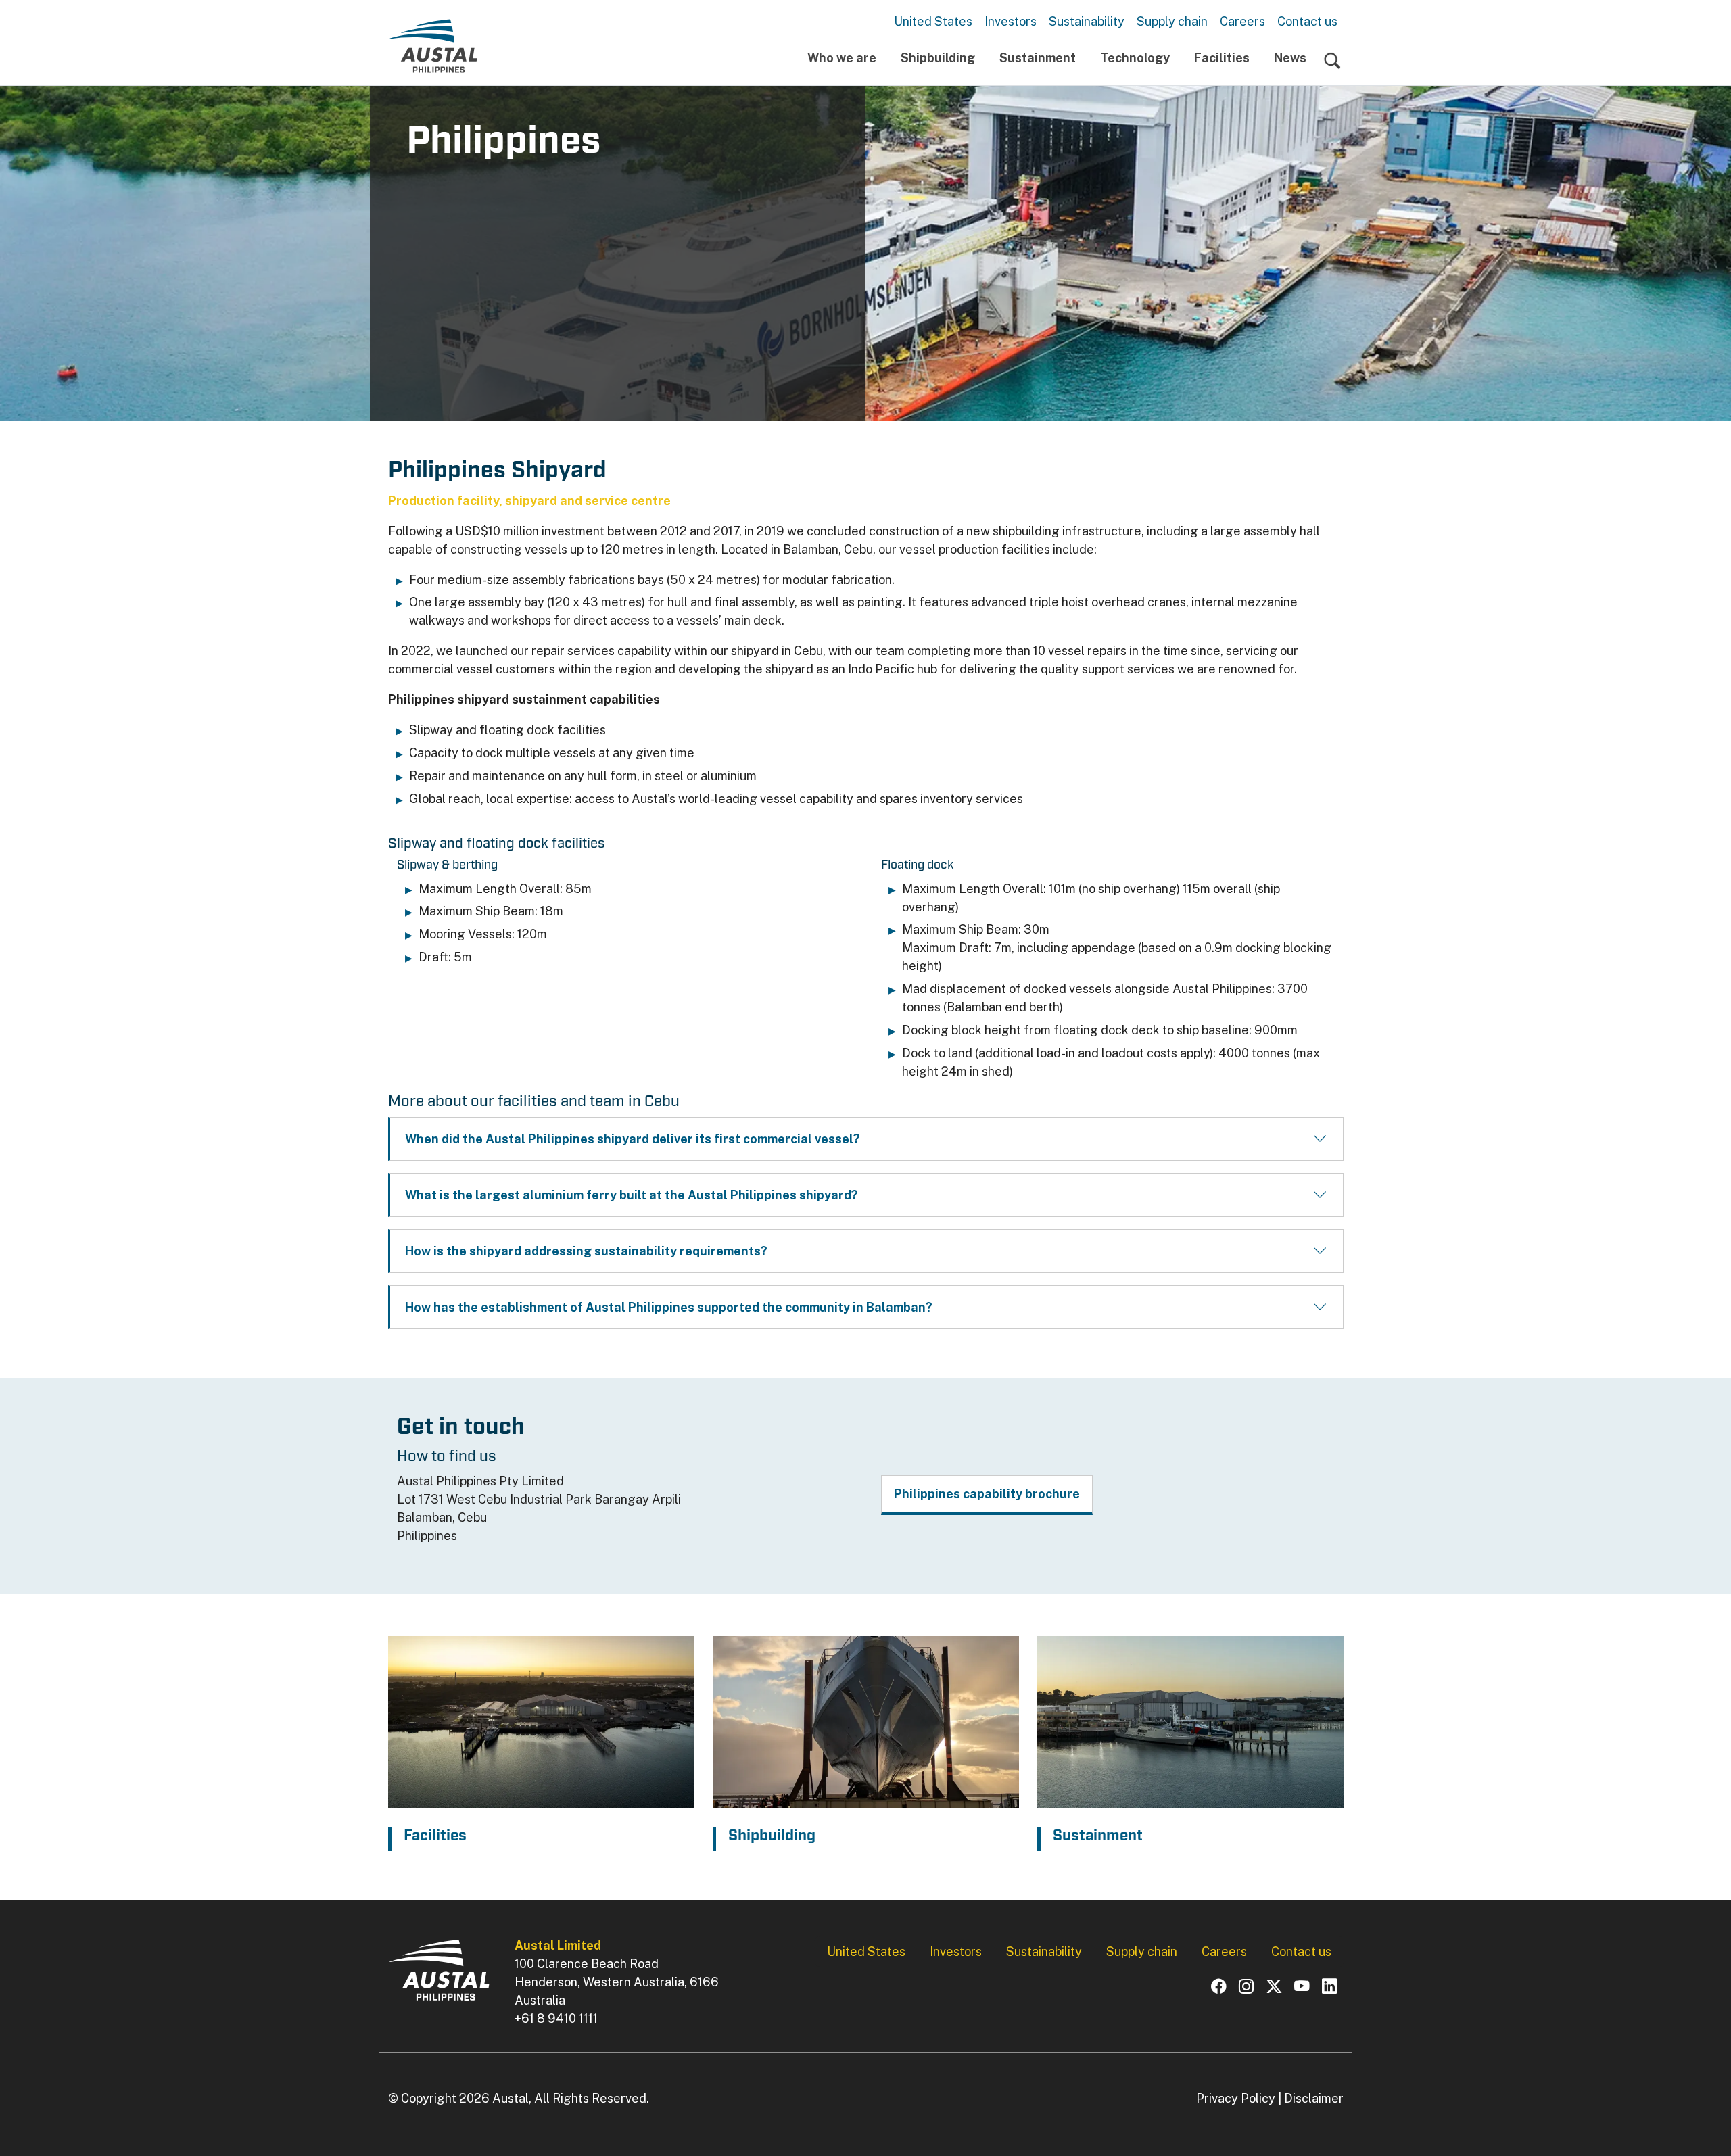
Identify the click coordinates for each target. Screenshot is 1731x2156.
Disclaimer (1314, 2098)
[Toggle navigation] (1332, 61)
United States (933, 21)
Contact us (1307, 21)
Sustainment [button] (1038, 58)
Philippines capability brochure (987, 1494)
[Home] (433, 46)
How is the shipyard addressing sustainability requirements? (586, 1251)
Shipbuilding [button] (938, 58)
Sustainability (1087, 21)
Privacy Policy (1236, 2098)
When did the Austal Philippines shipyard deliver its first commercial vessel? (633, 1139)
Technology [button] (1135, 58)
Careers (1242, 21)
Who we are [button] (842, 58)
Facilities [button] (1222, 58)
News (1290, 58)
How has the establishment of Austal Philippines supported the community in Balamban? (669, 1307)
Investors (1011, 21)
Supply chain (1172, 21)
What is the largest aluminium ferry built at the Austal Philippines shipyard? (632, 1195)
